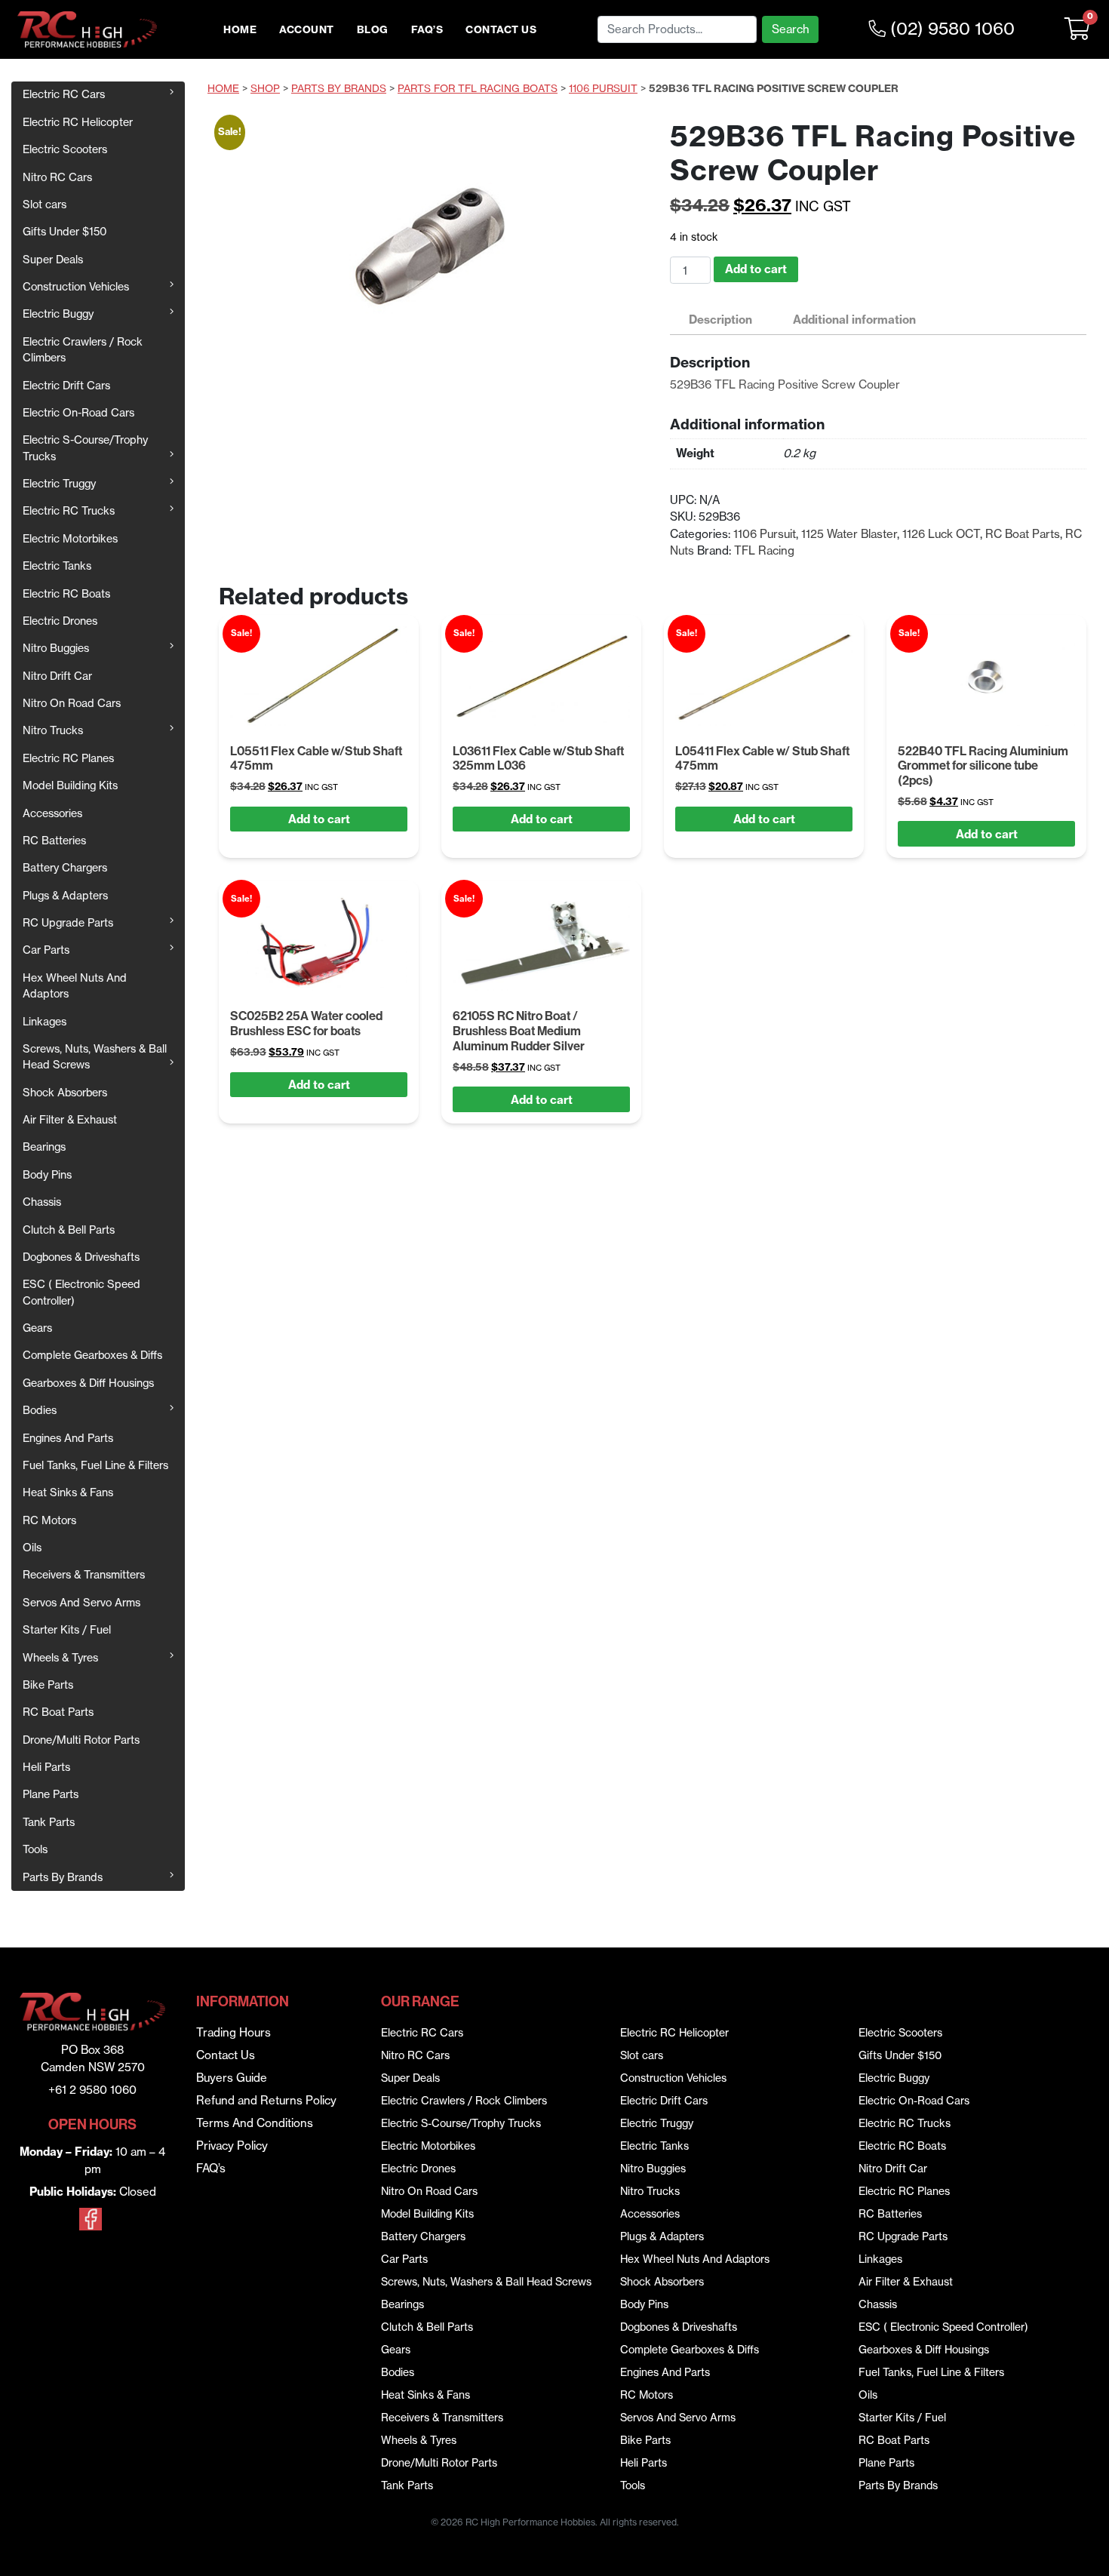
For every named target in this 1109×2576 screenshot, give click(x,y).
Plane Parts (51, 1794)
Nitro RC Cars (57, 177)
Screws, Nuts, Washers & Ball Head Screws (95, 1057)
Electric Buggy (58, 314)
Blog (373, 30)
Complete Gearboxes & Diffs (92, 1355)
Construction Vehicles (76, 287)
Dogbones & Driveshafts (81, 1257)
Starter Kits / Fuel (67, 1630)
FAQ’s (427, 30)
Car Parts (46, 950)
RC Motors (49, 1520)
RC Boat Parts (58, 1712)
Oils (32, 1548)
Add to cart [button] (319, 819)
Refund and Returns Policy (266, 2100)
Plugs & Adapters (65, 896)
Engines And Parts (68, 1438)
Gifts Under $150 (65, 232)
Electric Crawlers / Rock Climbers (83, 350)
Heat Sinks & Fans (68, 1492)
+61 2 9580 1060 (92, 2090)
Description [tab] (720, 320)
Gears (37, 1328)
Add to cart (756, 269)
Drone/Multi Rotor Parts (81, 1740)
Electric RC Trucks (69, 511)
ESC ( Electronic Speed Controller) (81, 1292)
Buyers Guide (232, 2078)
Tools (35, 1849)
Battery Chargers (65, 868)
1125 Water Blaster (849, 534)
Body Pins (47, 1175)
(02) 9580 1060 (950, 29)
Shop (265, 89)
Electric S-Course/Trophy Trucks (85, 448)
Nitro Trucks (53, 730)
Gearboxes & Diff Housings (88, 1383)
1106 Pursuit (603, 89)
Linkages (45, 1022)
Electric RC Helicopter (78, 122)
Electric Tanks (57, 566)
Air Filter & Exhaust (70, 1120)
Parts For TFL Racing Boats (478, 89)
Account (307, 30)
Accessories (52, 813)
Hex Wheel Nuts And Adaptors (75, 986)
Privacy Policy (232, 2146)
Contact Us (501, 30)
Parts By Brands (63, 1877)
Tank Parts (49, 1822)
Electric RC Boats (66, 594)
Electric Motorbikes (70, 539)
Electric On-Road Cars (78, 413)
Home (240, 30)
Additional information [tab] (854, 320)
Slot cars (45, 204)
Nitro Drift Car (57, 676)
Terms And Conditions (255, 2123)
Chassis (42, 1202)
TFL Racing (764, 550)
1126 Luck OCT (941, 534)
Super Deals (53, 260)
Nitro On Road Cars (72, 703)
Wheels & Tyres (60, 1658)
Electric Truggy (59, 484)
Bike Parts (48, 1685)
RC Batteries (54, 841)
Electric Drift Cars (66, 386)
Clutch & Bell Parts (69, 1230)
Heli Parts (46, 1767)
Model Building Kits (70, 785)
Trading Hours (233, 2032)
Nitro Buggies (56, 648)
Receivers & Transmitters (84, 1575)
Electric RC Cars (64, 94)
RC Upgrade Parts (68, 923)
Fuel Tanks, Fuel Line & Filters (95, 1465)
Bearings (44, 1147)
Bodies (40, 1410)
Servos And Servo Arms (81, 1603)
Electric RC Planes (68, 758)
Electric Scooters (65, 149)
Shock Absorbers (65, 1093)
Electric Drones (60, 621)
